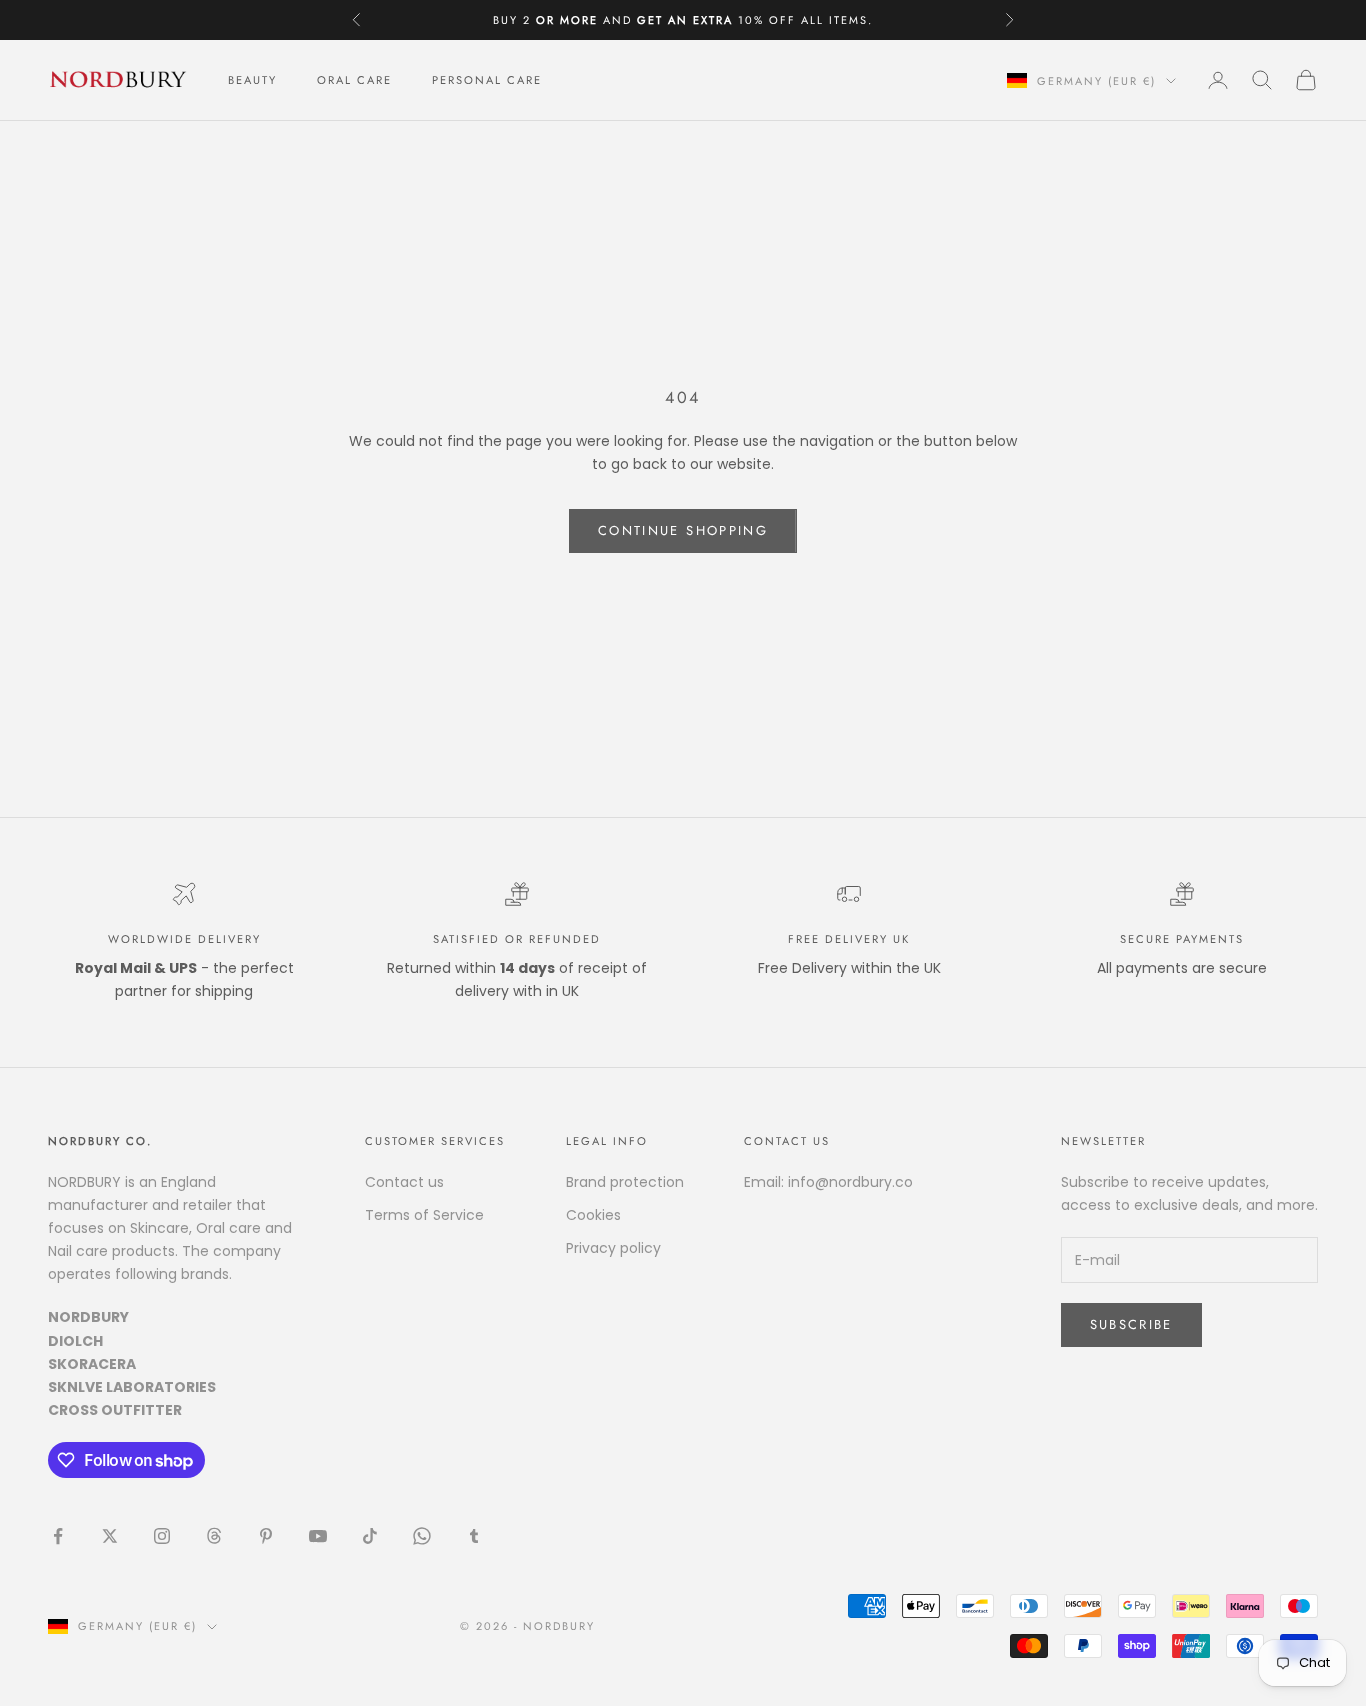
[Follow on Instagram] (162, 1536)
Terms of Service (424, 1215)
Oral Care (354, 80)
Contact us (404, 1182)
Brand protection (625, 1182)
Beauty (252, 80)
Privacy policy (613, 1248)
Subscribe (1131, 1324)
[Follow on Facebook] (58, 1536)
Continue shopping (683, 530)
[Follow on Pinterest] (266, 1536)
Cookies (593, 1215)
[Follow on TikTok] (370, 1536)
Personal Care (487, 80)
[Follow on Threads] (214, 1536)
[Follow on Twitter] (110, 1536)
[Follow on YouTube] (318, 1536)
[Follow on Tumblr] (474, 1536)
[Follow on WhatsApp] (422, 1536)
